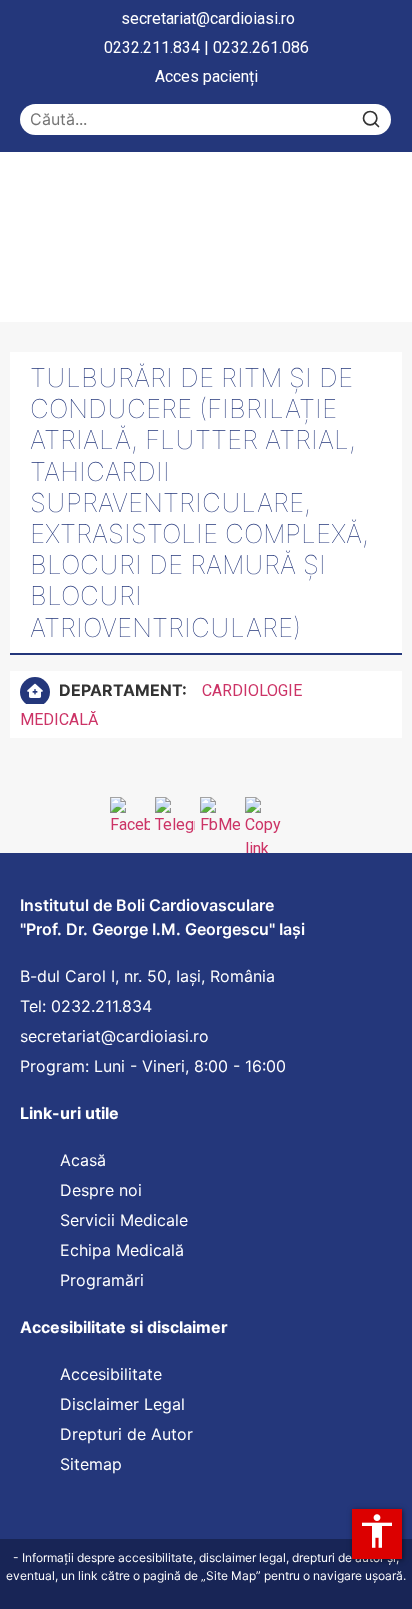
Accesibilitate (111, 1374)
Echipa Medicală (122, 1250)
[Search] (371, 119)
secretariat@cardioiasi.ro (208, 18)
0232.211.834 (152, 47)
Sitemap (91, 1464)
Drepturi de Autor (126, 1434)
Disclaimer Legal (122, 1404)
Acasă (83, 1160)
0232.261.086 (261, 47)
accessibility (377, 1531)
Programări (104, 1280)
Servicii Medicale (124, 1220)
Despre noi (101, 1190)
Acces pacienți (206, 76)
